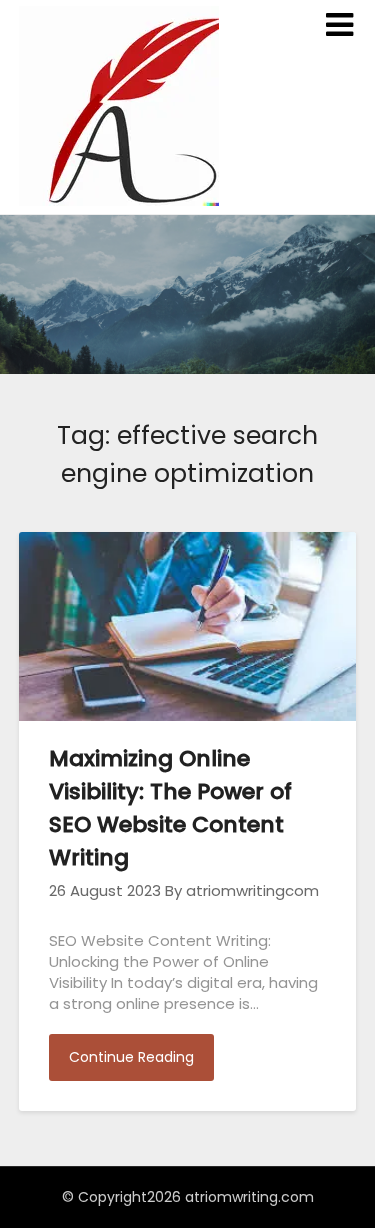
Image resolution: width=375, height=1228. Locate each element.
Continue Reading (131, 1057)
